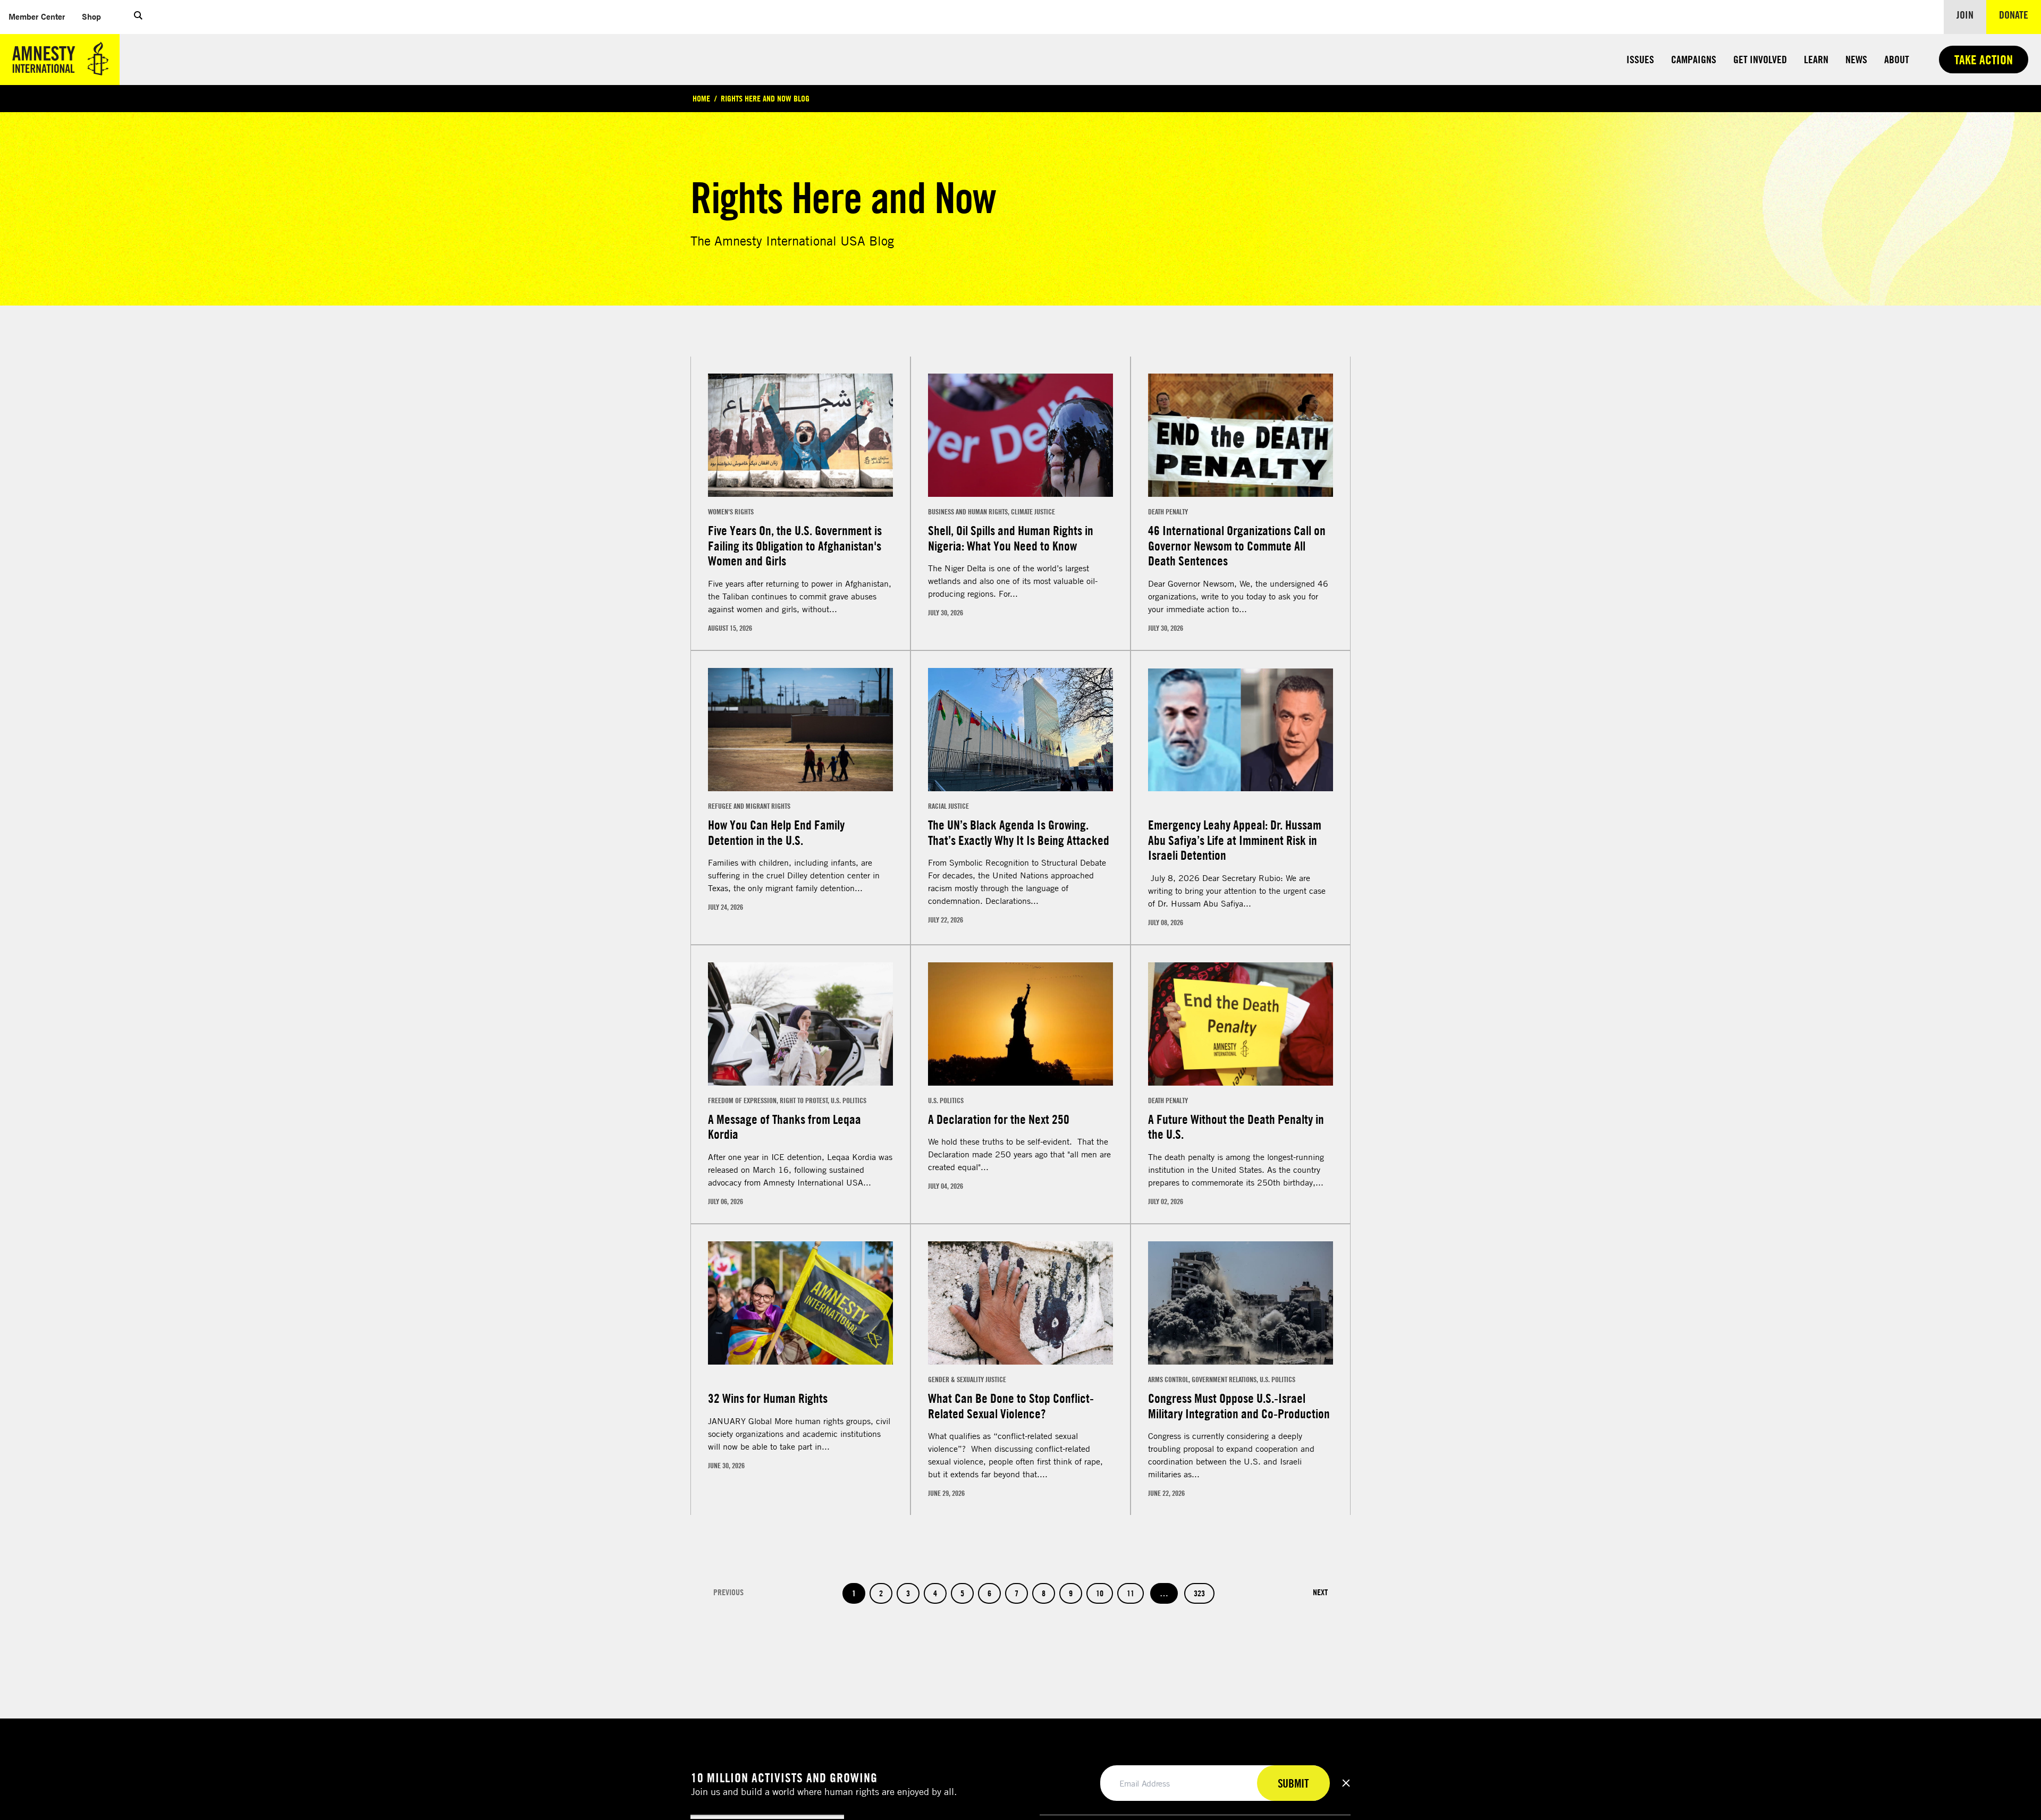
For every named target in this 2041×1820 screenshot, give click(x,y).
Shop (96, 16)
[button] (138, 17)
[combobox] (722, 351)
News (1856, 59)
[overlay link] (800, 527)
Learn (1816, 59)
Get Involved (1760, 59)
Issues (1640, 59)
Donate (2020, 14)
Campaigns (1694, 59)
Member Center (41, 16)
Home (701, 98)
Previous (728, 1616)
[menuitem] (37, 17)
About (1897, 59)
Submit (1293, 1783)
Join (1965, 15)
